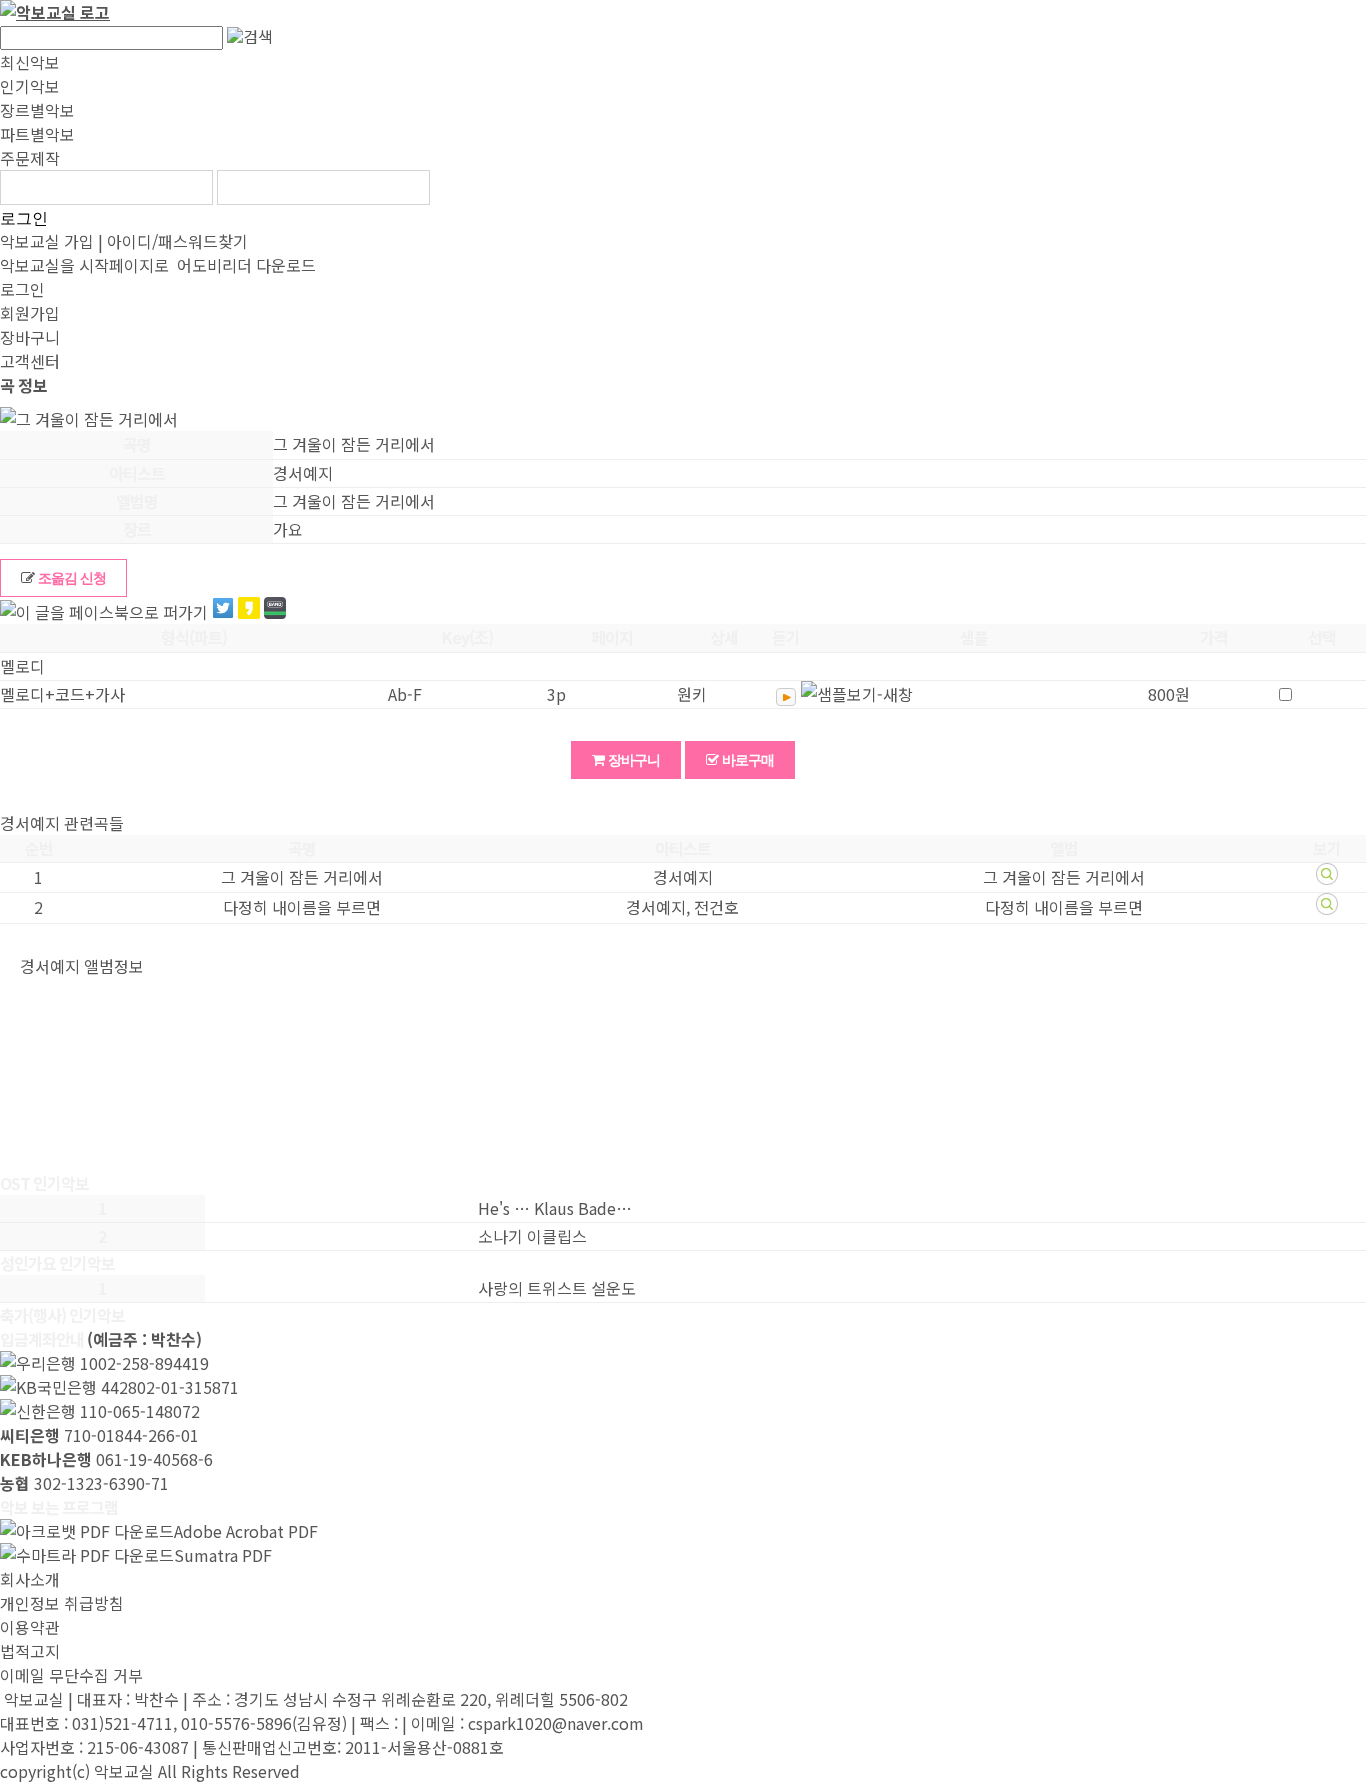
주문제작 (30, 158)
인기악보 (30, 86)
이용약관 (30, 1627)
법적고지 (30, 1651)
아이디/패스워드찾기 (177, 241)
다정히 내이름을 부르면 (302, 907)
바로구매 (746, 760)
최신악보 (30, 62)
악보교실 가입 (47, 241)
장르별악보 (37, 110)
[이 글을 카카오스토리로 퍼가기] (249, 610)
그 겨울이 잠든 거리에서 (302, 877)
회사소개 (30, 1579)
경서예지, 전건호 (682, 907)
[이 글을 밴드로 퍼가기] (275, 610)
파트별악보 (37, 134)
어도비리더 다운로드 (244, 265)
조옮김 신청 (70, 578)
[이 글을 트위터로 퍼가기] (223, 610)
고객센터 (30, 361)
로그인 (24, 218)
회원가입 (30, 313)
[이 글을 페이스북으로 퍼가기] (104, 612)
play (786, 697)
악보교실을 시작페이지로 (84, 265)
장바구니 (30, 337)
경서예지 (683, 877)
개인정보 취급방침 (62, 1603)
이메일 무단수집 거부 (71, 1675)
